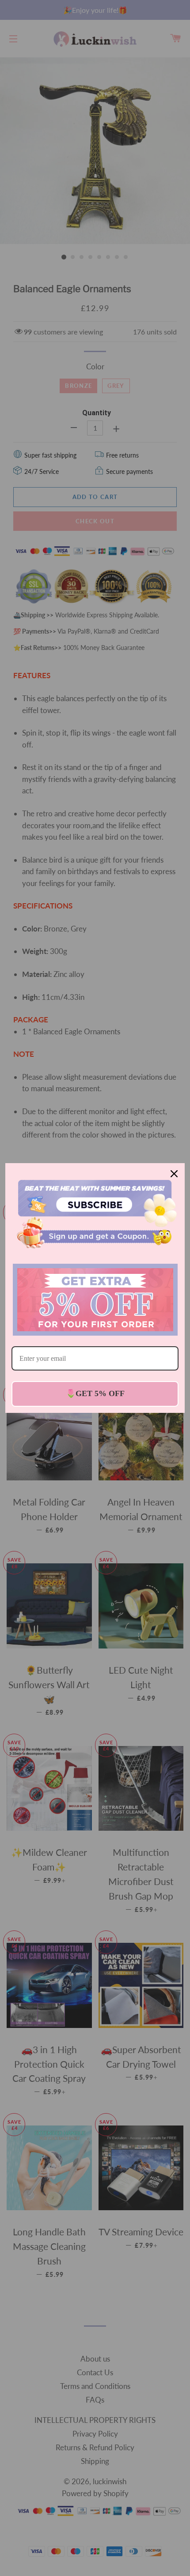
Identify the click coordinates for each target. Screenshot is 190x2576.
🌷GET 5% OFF (95, 1393)
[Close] (174, 1174)
